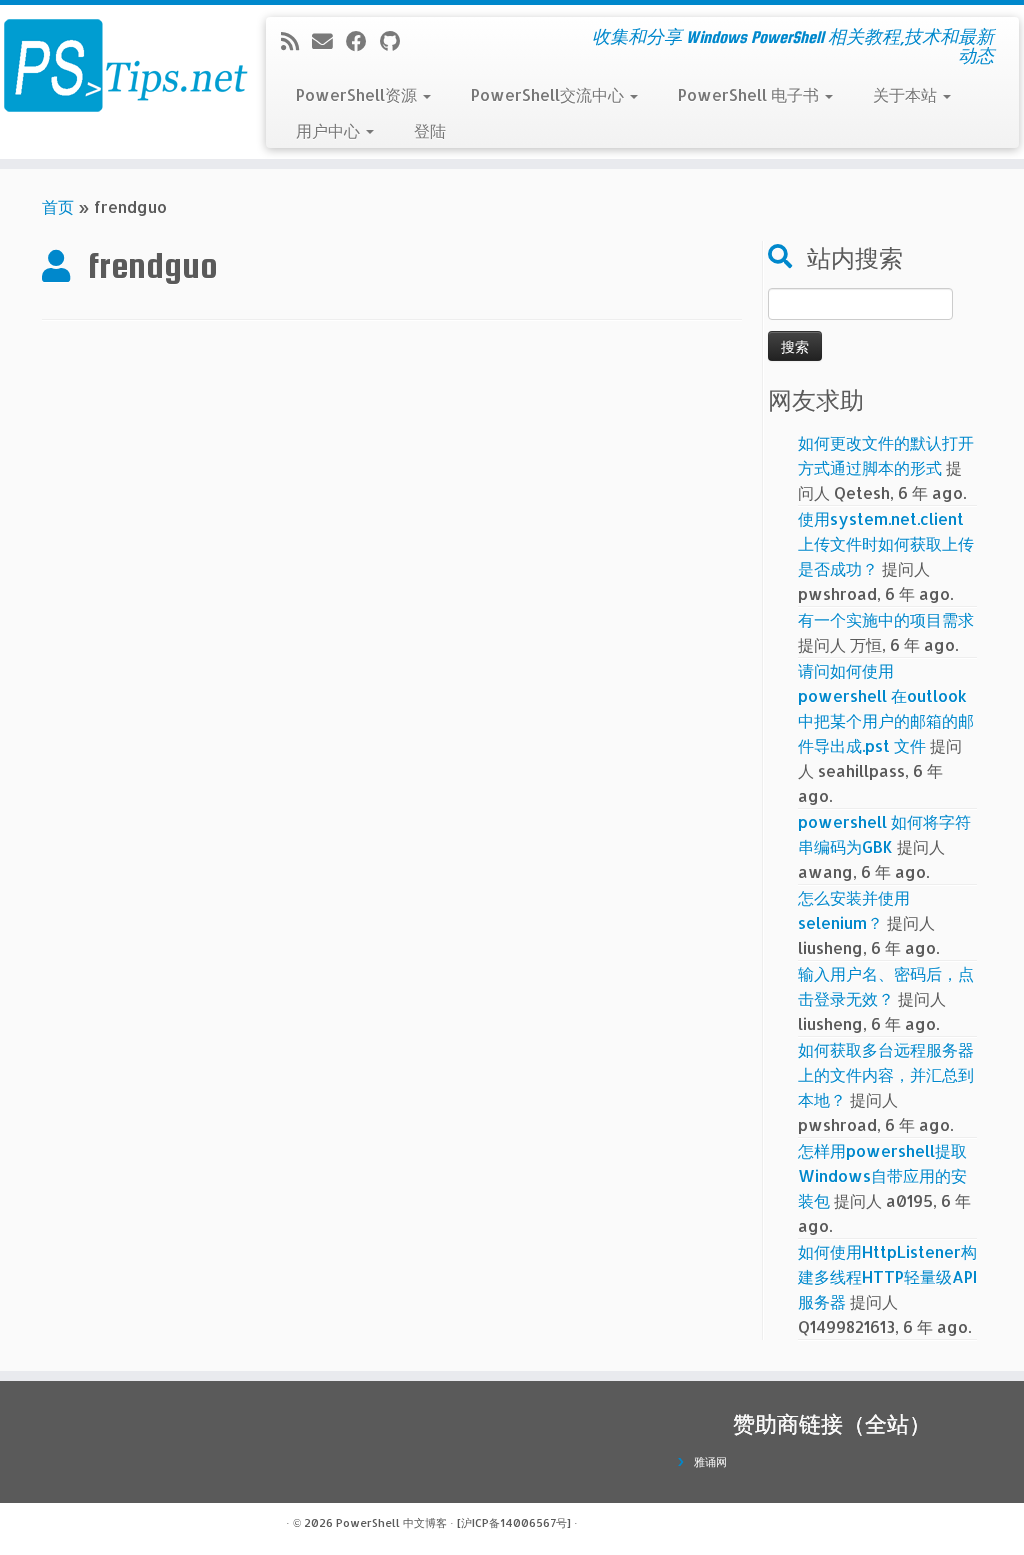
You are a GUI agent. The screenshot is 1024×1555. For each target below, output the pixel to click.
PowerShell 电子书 (750, 94)
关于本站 (907, 94)
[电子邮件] (329, 41)
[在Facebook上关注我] (363, 41)
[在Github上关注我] (396, 41)
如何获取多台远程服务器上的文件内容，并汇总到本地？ (886, 1074)
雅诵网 (710, 1462)
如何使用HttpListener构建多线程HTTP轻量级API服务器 (887, 1276)
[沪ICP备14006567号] (514, 1523)
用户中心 (330, 130)
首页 (58, 206)
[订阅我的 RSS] (296, 41)
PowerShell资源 (358, 94)
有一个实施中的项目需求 (886, 619)
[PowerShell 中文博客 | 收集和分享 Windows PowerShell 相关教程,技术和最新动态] (120, 65)
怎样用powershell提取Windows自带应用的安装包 (882, 1175)
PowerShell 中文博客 (391, 1523)
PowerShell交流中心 (549, 94)
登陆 (430, 130)
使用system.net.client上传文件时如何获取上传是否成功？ (886, 543)
